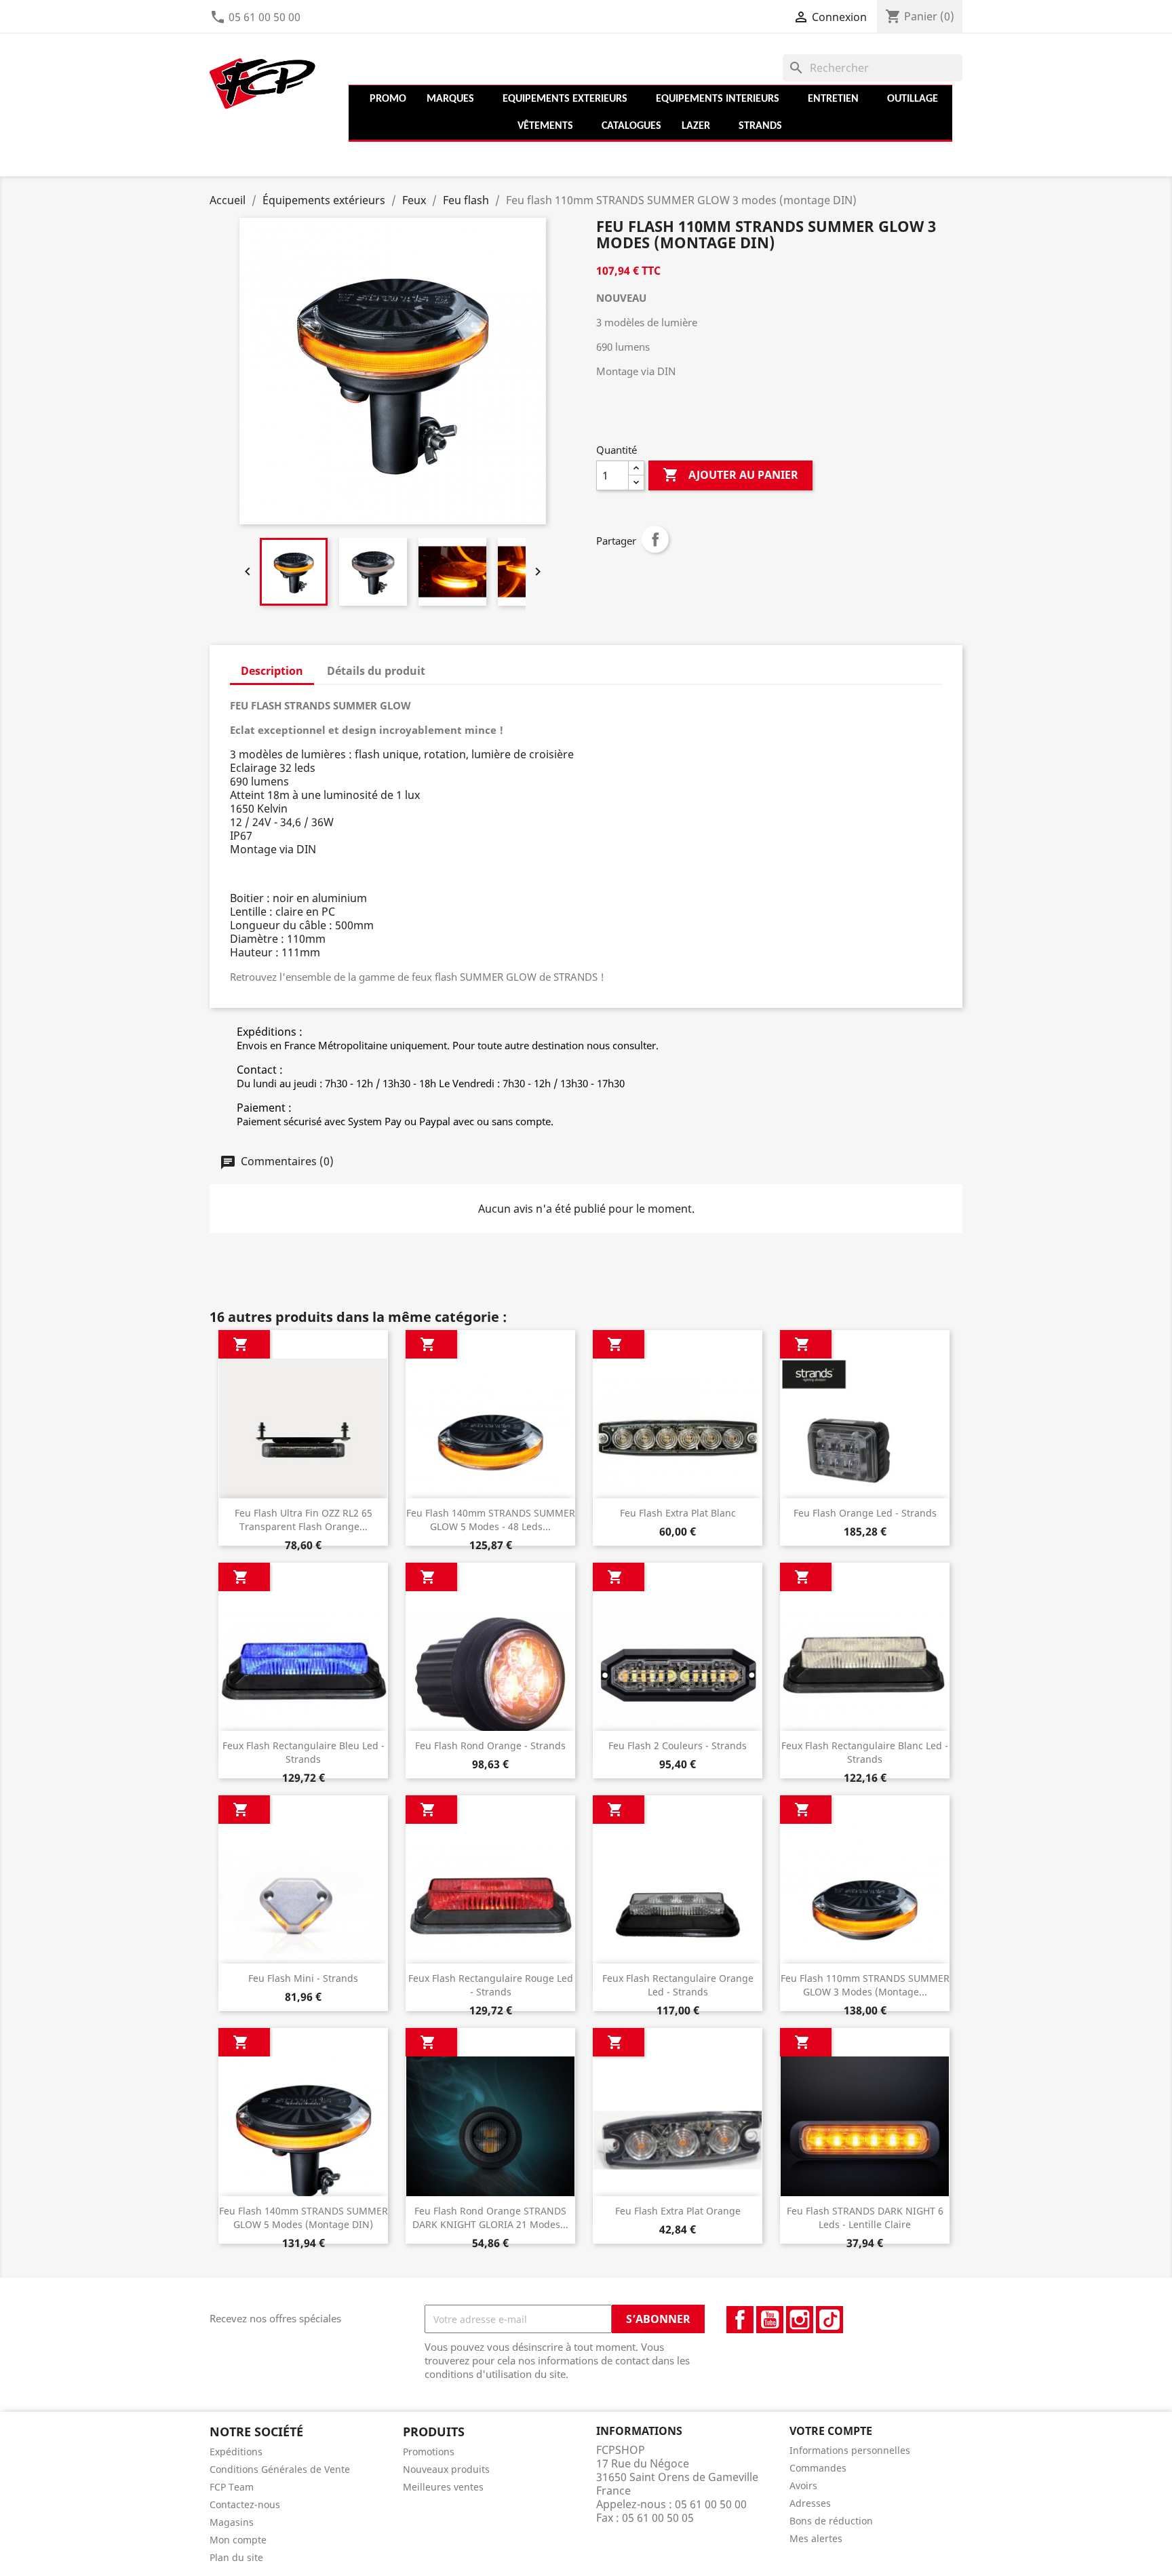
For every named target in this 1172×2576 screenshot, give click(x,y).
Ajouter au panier (730, 475)
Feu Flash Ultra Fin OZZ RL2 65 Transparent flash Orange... (304, 1520)
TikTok (829, 2320)
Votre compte (831, 2431)
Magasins (232, 2522)
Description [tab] (272, 671)
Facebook (740, 2320)
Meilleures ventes (443, 2487)
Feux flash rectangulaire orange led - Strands (678, 1985)
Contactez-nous (245, 2504)
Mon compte (238, 2540)
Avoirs (803, 2485)
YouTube (770, 2320)
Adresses (810, 2503)
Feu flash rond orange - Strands (490, 1745)
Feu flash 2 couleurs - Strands (678, 1745)
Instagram (800, 2320)
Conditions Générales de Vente (280, 2469)
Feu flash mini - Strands (303, 1978)
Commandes (818, 2468)
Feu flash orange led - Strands (865, 1513)
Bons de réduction (831, 2521)
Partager (655, 539)
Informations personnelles (850, 2450)
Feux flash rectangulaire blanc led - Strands (865, 1752)
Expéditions (236, 2452)
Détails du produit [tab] (376, 671)
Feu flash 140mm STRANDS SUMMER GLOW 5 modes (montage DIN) (304, 2218)
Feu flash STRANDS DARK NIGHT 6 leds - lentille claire (865, 2218)
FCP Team (232, 2487)
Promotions (429, 2452)
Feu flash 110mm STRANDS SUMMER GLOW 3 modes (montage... (865, 1985)
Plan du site (236, 2557)
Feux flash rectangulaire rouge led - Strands (491, 1985)
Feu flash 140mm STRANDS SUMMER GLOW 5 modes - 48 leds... (491, 1520)
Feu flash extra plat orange (678, 2211)
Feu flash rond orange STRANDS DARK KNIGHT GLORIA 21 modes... (490, 2218)
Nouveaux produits (446, 2469)
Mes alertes (816, 2538)
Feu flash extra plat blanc (678, 1513)
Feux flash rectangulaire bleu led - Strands (304, 1752)
